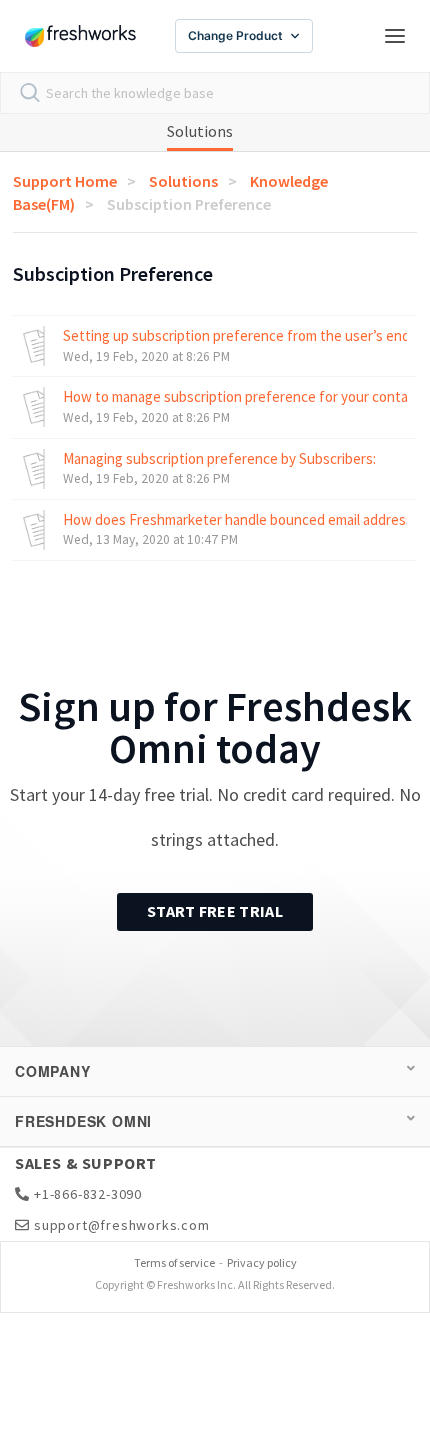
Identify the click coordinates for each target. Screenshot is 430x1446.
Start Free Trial (215, 911)
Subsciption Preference (189, 204)
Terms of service (174, 1262)
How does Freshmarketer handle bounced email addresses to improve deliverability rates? (235, 519)
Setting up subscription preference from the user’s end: (235, 335)
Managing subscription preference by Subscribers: (219, 458)
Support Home (65, 181)
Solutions (200, 131)
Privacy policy (262, 1262)
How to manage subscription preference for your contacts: (235, 396)
